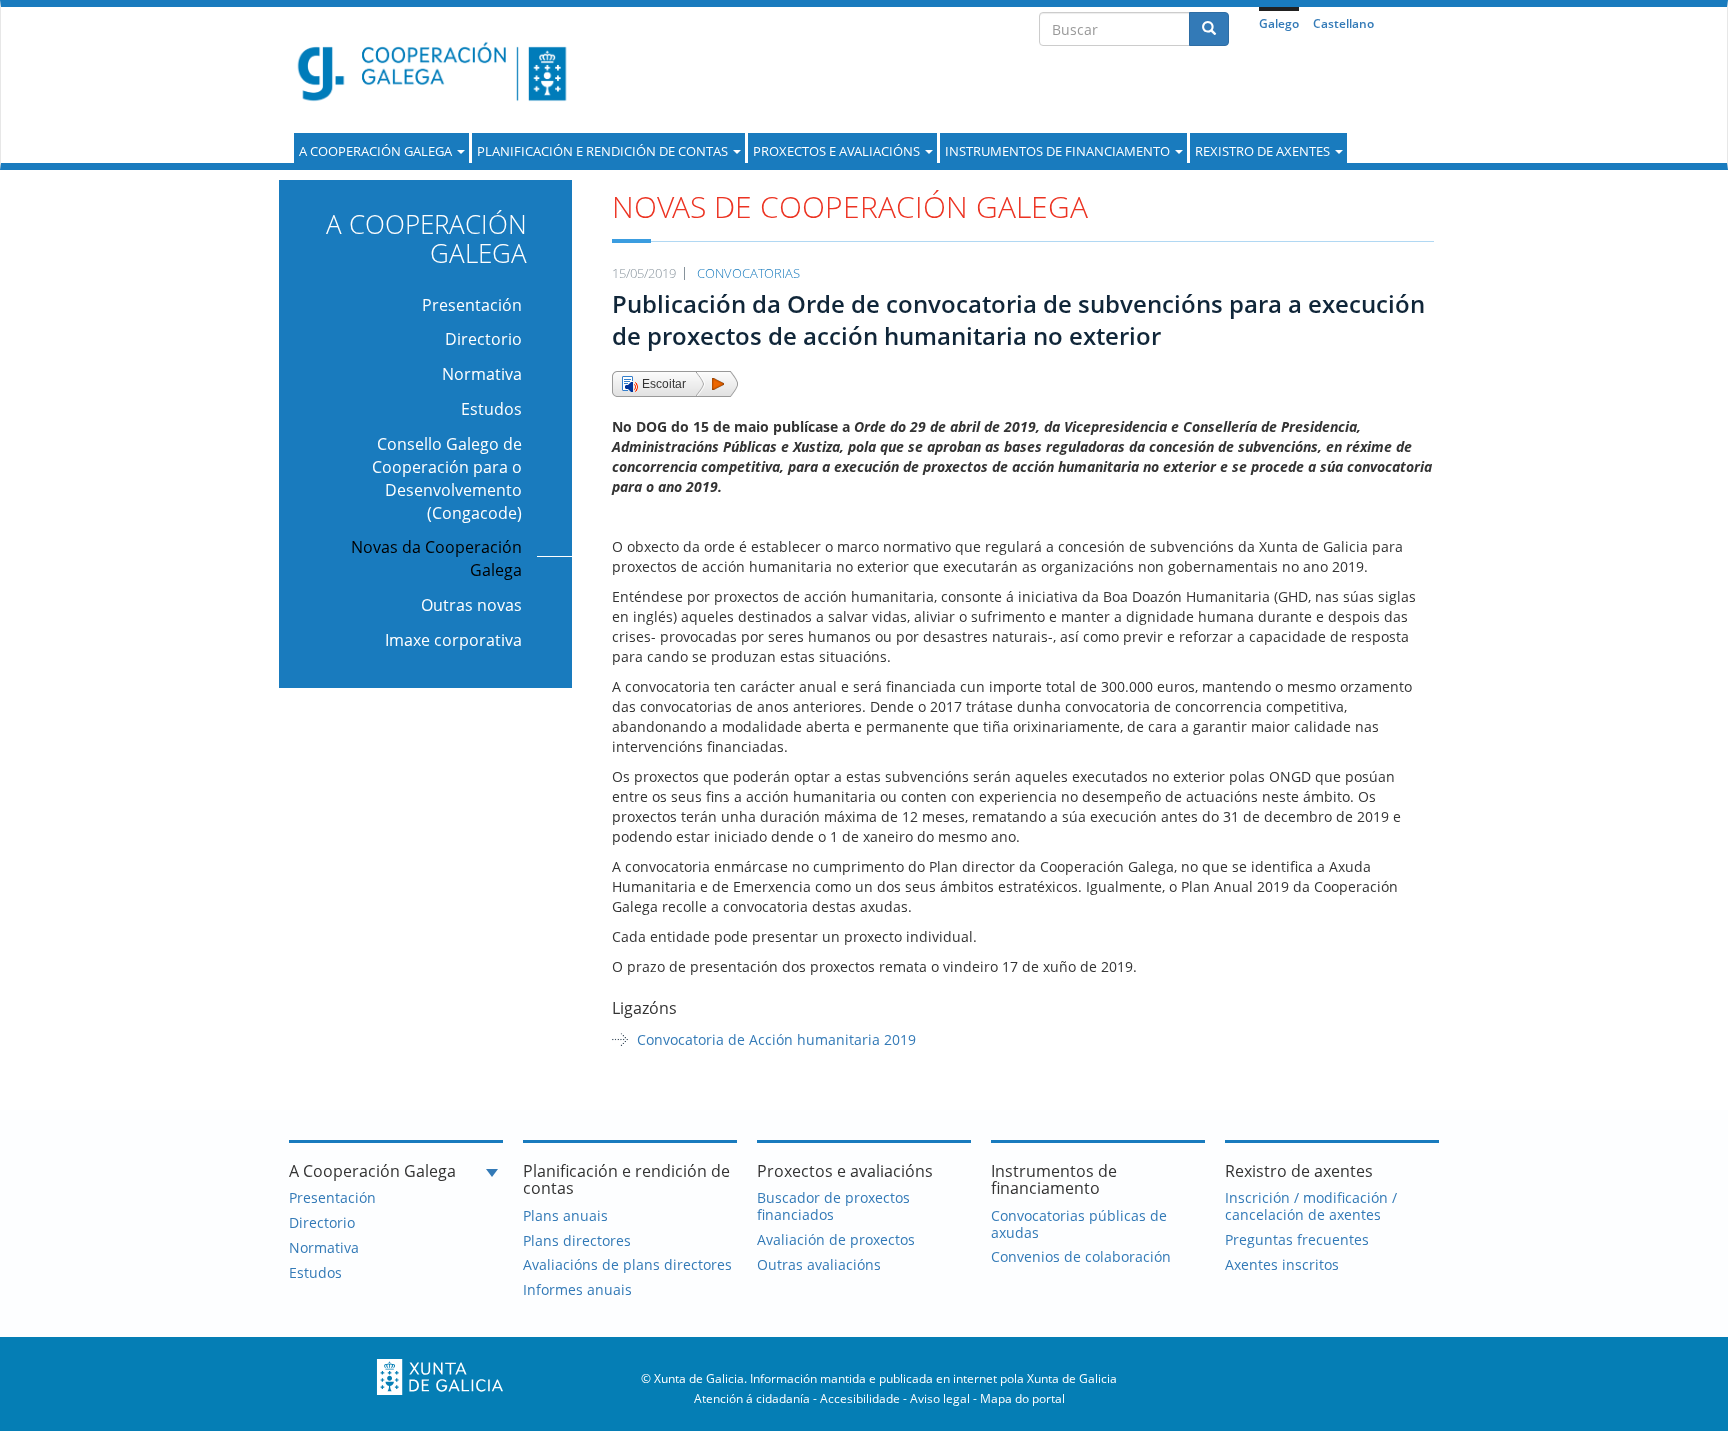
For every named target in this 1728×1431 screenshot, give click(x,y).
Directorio (483, 339)
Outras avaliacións (819, 1264)
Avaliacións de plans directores (627, 1264)
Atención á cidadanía (752, 1398)
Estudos (491, 409)
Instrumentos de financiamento (1059, 151)
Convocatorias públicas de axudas (1079, 1224)
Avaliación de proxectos (836, 1239)
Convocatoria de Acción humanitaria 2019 (776, 1039)
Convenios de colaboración (1081, 1256)
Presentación (472, 305)
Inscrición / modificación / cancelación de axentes (1311, 1206)
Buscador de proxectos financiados (833, 1206)
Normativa (482, 374)
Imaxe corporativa (453, 640)
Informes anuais (577, 1289)
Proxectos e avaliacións (838, 151)
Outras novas (471, 605)
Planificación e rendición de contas (604, 151)
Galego (1279, 23)
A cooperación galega (377, 151)
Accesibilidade (860, 1398)
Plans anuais (565, 1215)
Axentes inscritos (1282, 1264)
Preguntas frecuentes (1297, 1239)
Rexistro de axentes (1264, 151)
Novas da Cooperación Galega (436, 558)
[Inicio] (425, 71)
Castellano (1343, 23)
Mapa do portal (1022, 1398)
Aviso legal (940, 1398)
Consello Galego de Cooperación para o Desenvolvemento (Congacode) (447, 478)
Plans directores (577, 1240)
